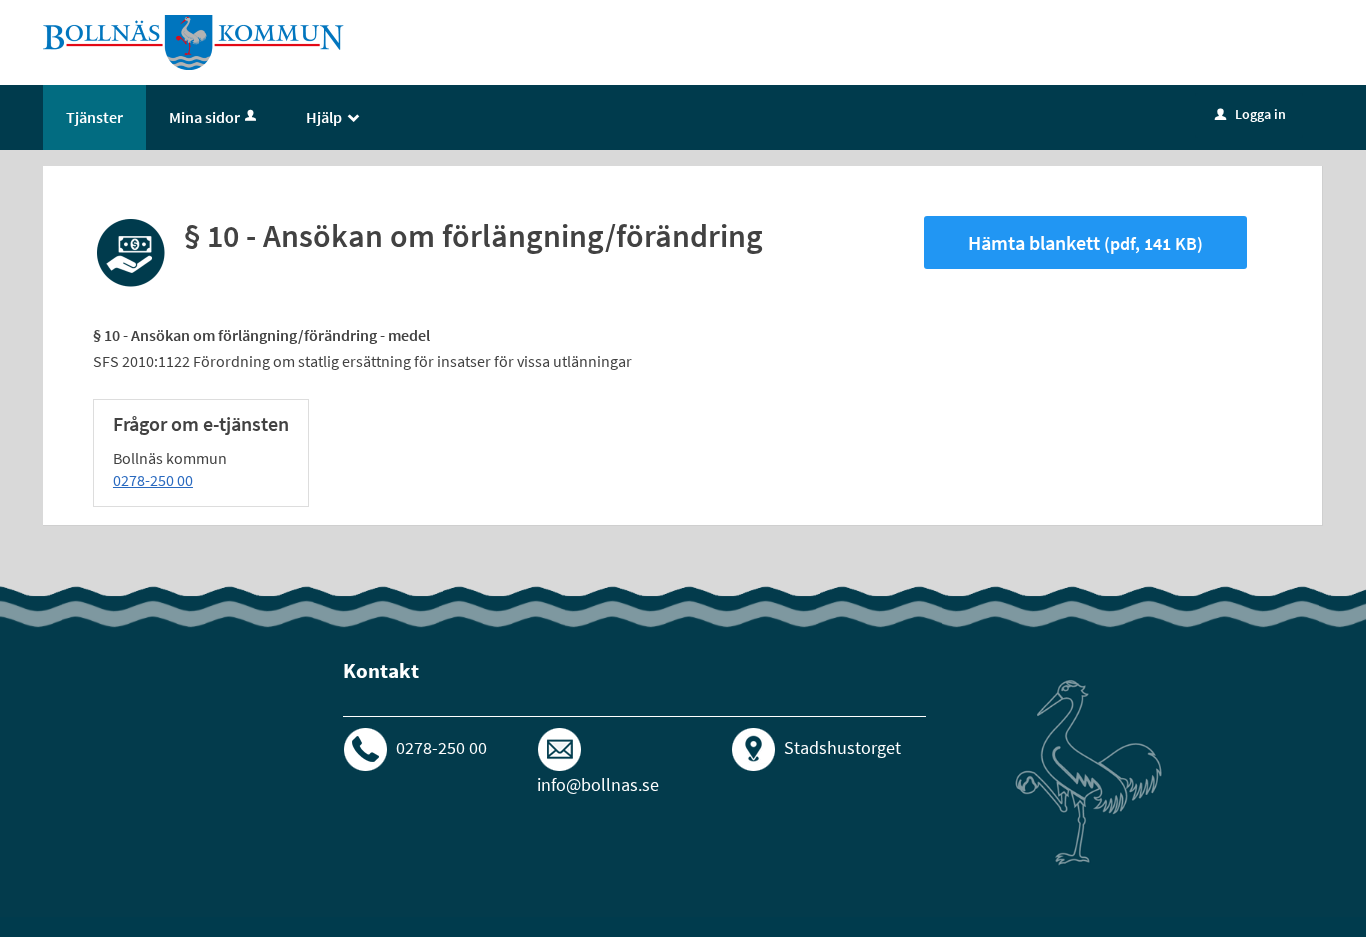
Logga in (1250, 114)
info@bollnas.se (598, 784)
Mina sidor (204, 117)
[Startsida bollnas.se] (194, 41)
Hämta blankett (1085, 242)
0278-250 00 (153, 480)
